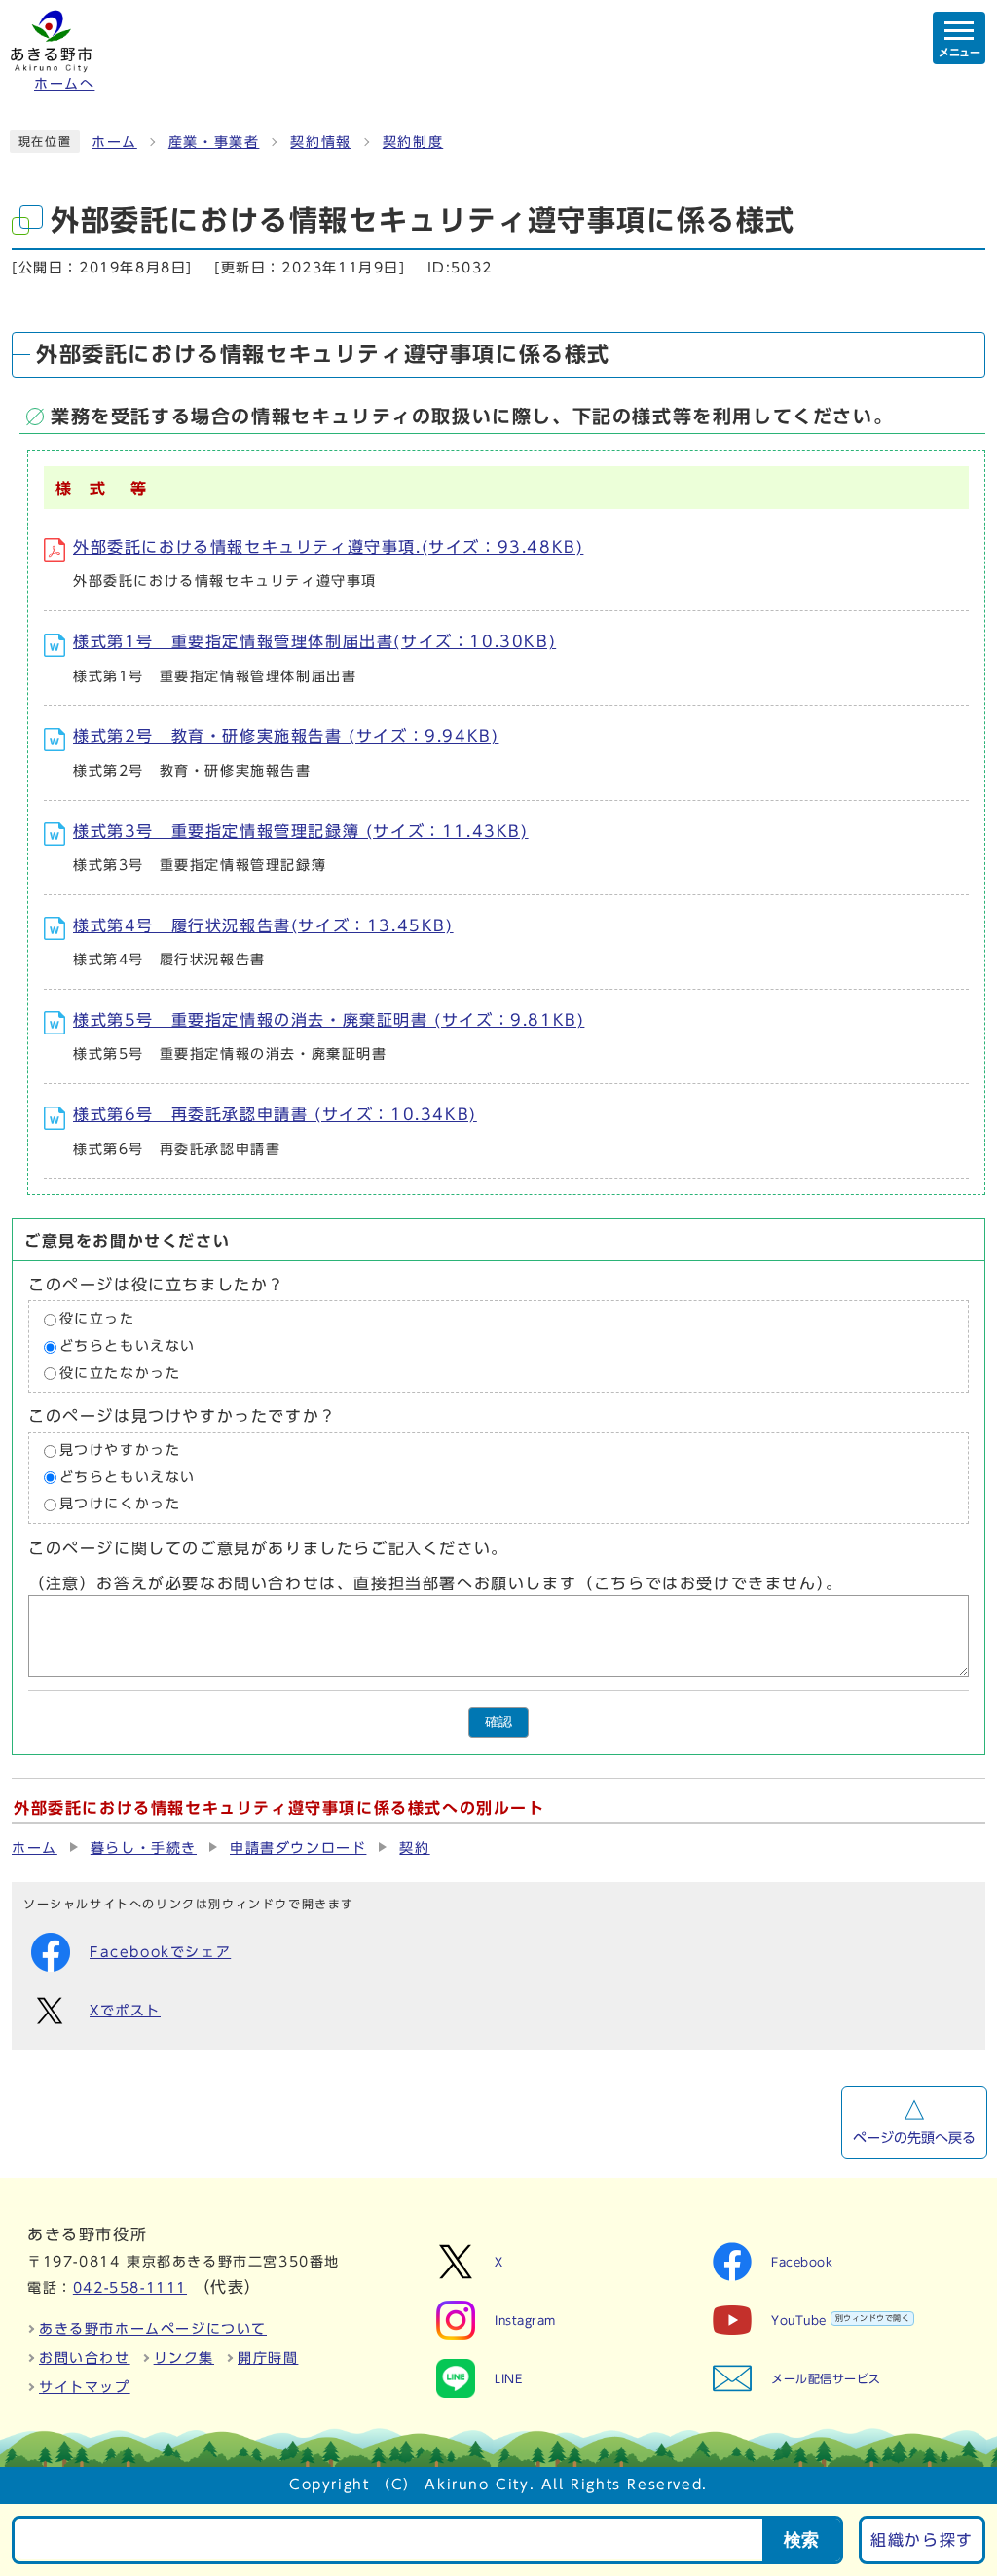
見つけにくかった (120, 1505)
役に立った (97, 1320)
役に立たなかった (120, 1373)
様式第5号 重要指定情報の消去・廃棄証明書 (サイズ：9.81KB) (329, 1020)
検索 (801, 2540)
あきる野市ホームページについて (153, 2329)
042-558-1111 (130, 2288)
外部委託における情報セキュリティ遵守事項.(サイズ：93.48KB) (328, 547)
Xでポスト (125, 2011)
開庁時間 (268, 2358)
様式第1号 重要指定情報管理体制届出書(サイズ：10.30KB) (314, 641)
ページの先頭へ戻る (914, 2138)
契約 (414, 1848)
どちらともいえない (128, 1346)
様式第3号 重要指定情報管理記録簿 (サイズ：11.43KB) (301, 831)
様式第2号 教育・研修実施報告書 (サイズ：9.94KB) (286, 736)
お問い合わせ (85, 2358)
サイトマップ (85, 2387)
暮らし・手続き (144, 1848)
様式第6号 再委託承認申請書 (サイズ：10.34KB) (275, 1114)
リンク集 (184, 2358)
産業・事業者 (214, 142)
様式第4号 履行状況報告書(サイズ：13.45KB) (263, 925)
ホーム (114, 142)
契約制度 (413, 142)
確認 (498, 1722)
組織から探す (922, 2540)
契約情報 (320, 142)
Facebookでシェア (160, 1952)
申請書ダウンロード (298, 1848)
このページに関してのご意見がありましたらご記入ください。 (268, 1548)
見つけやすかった (120, 1451)
